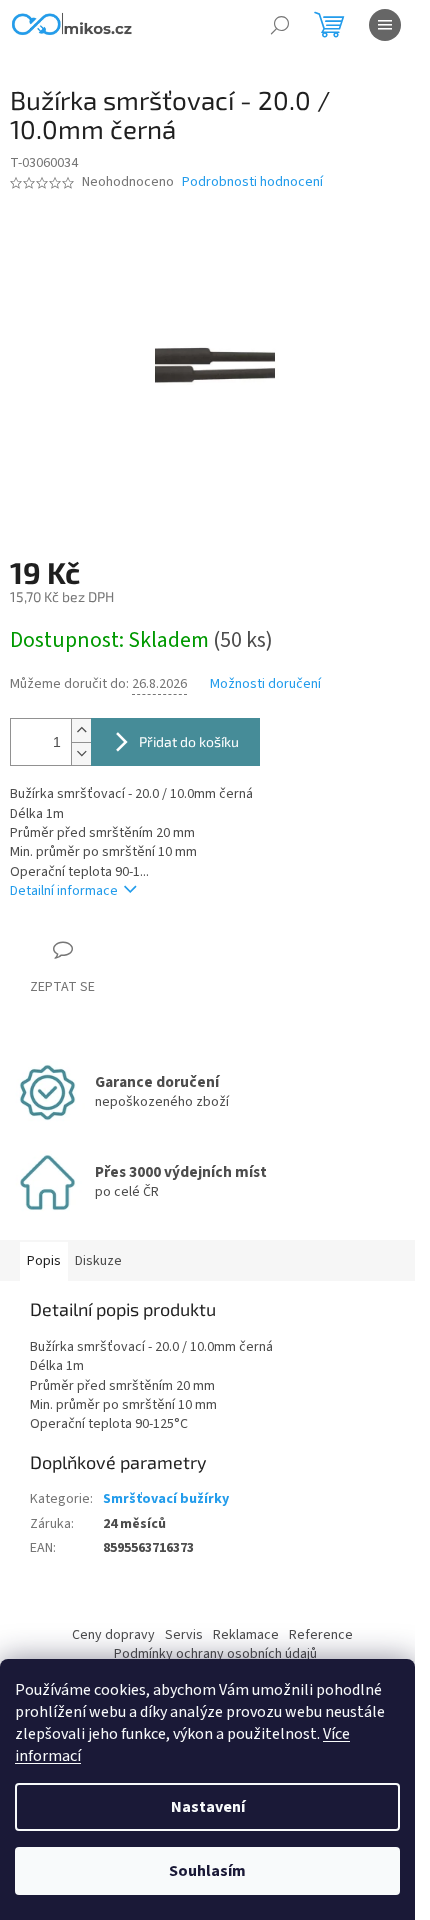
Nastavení (208, 1807)
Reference (321, 1635)
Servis (184, 1635)
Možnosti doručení (265, 684)
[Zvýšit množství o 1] (81, 730)
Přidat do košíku (189, 741)
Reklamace (246, 1635)
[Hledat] (280, 25)
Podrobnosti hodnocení (252, 182)
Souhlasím (207, 1871)
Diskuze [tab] (98, 1261)
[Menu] (385, 25)
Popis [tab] (44, 1261)
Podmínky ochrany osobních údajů (215, 1654)
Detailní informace (64, 891)
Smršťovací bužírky (166, 1499)
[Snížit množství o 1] (81, 753)
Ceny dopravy (113, 1635)
